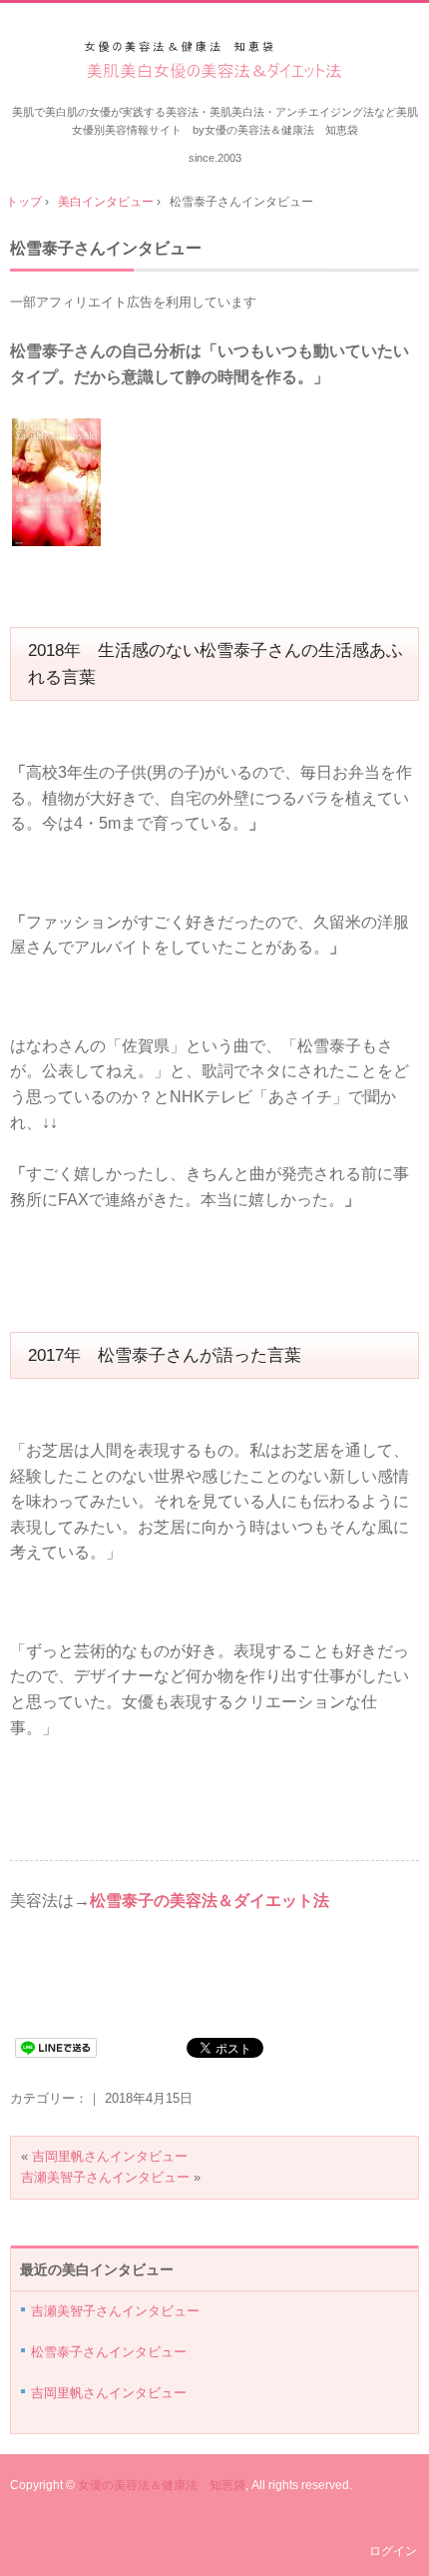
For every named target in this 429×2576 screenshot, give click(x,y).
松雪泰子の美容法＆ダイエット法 (210, 1901)
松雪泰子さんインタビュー (106, 248)
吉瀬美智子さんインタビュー (105, 2177)
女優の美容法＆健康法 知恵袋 (162, 2485)
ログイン (393, 2551)
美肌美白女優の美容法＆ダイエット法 (215, 61)
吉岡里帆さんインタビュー (110, 2156)
